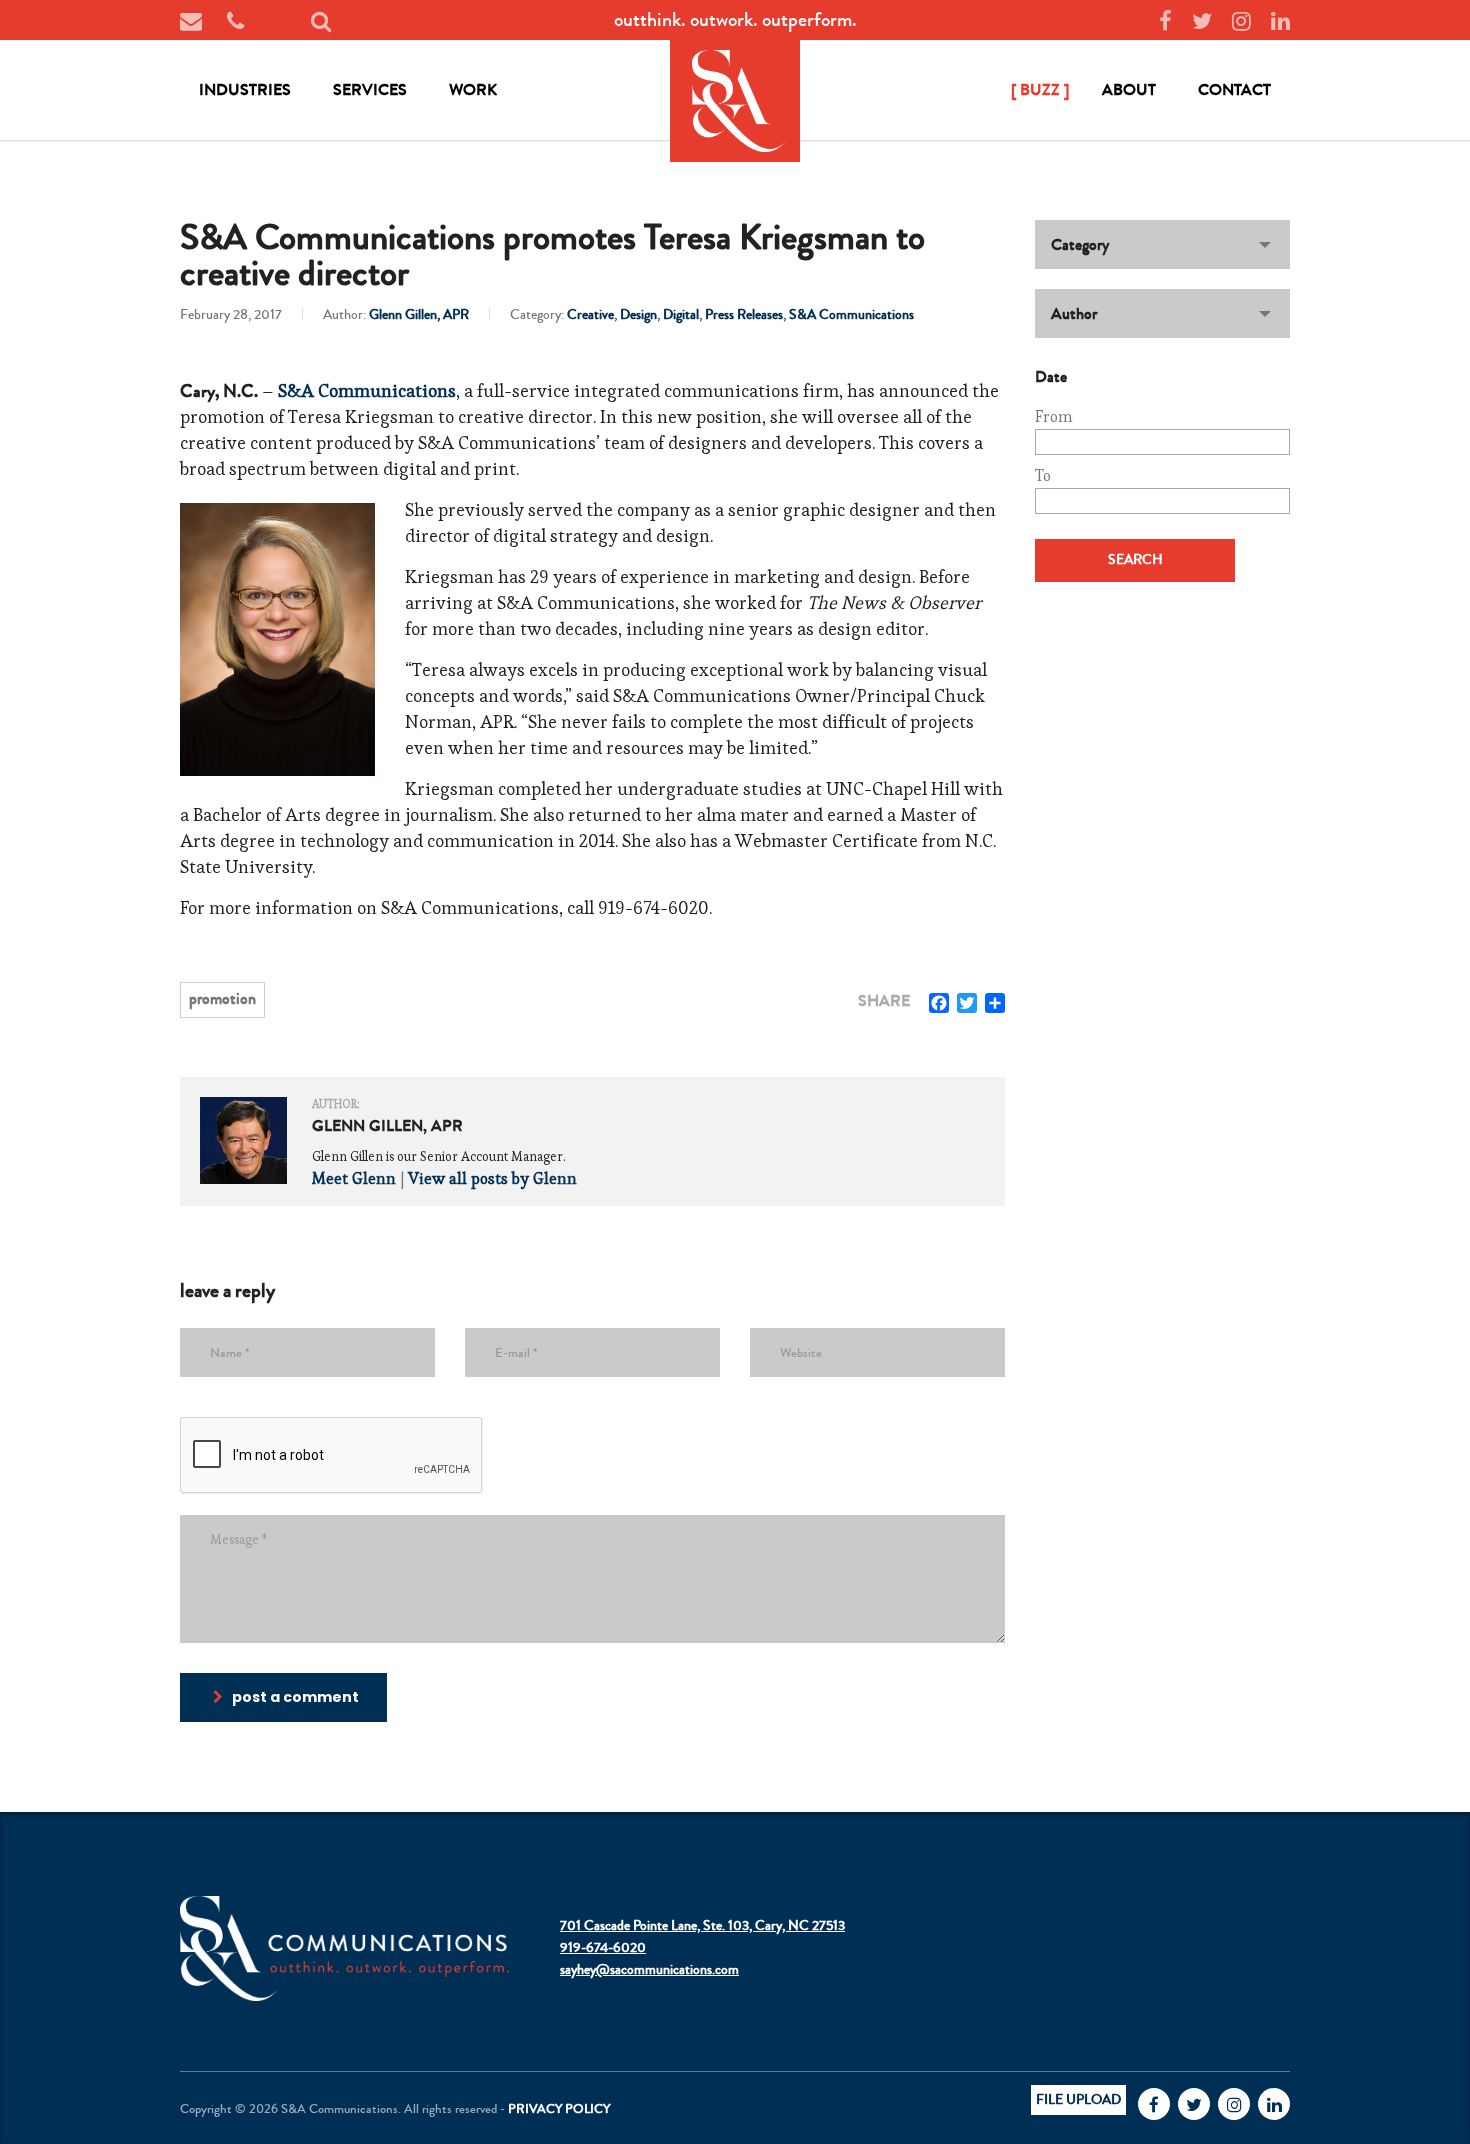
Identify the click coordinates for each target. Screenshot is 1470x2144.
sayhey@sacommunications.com (649, 1970)
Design (638, 315)
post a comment (295, 1697)
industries (245, 89)
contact (1234, 89)
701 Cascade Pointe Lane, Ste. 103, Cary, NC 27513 (702, 1926)
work (473, 89)
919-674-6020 (603, 1948)
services (370, 89)
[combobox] (1162, 244)
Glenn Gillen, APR (419, 315)
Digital (681, 315)
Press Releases (744, 315)
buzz (1040, 89)
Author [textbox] (1074, 313)
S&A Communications (851, 315)
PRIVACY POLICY (559, 2109)
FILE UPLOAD (1078, 2100)
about (1129, 89)
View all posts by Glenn (492, 1178)
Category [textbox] (1080, 244)
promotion (222, 998)
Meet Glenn (354, 1178)
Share (884, 1001)
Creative (590, 315)
